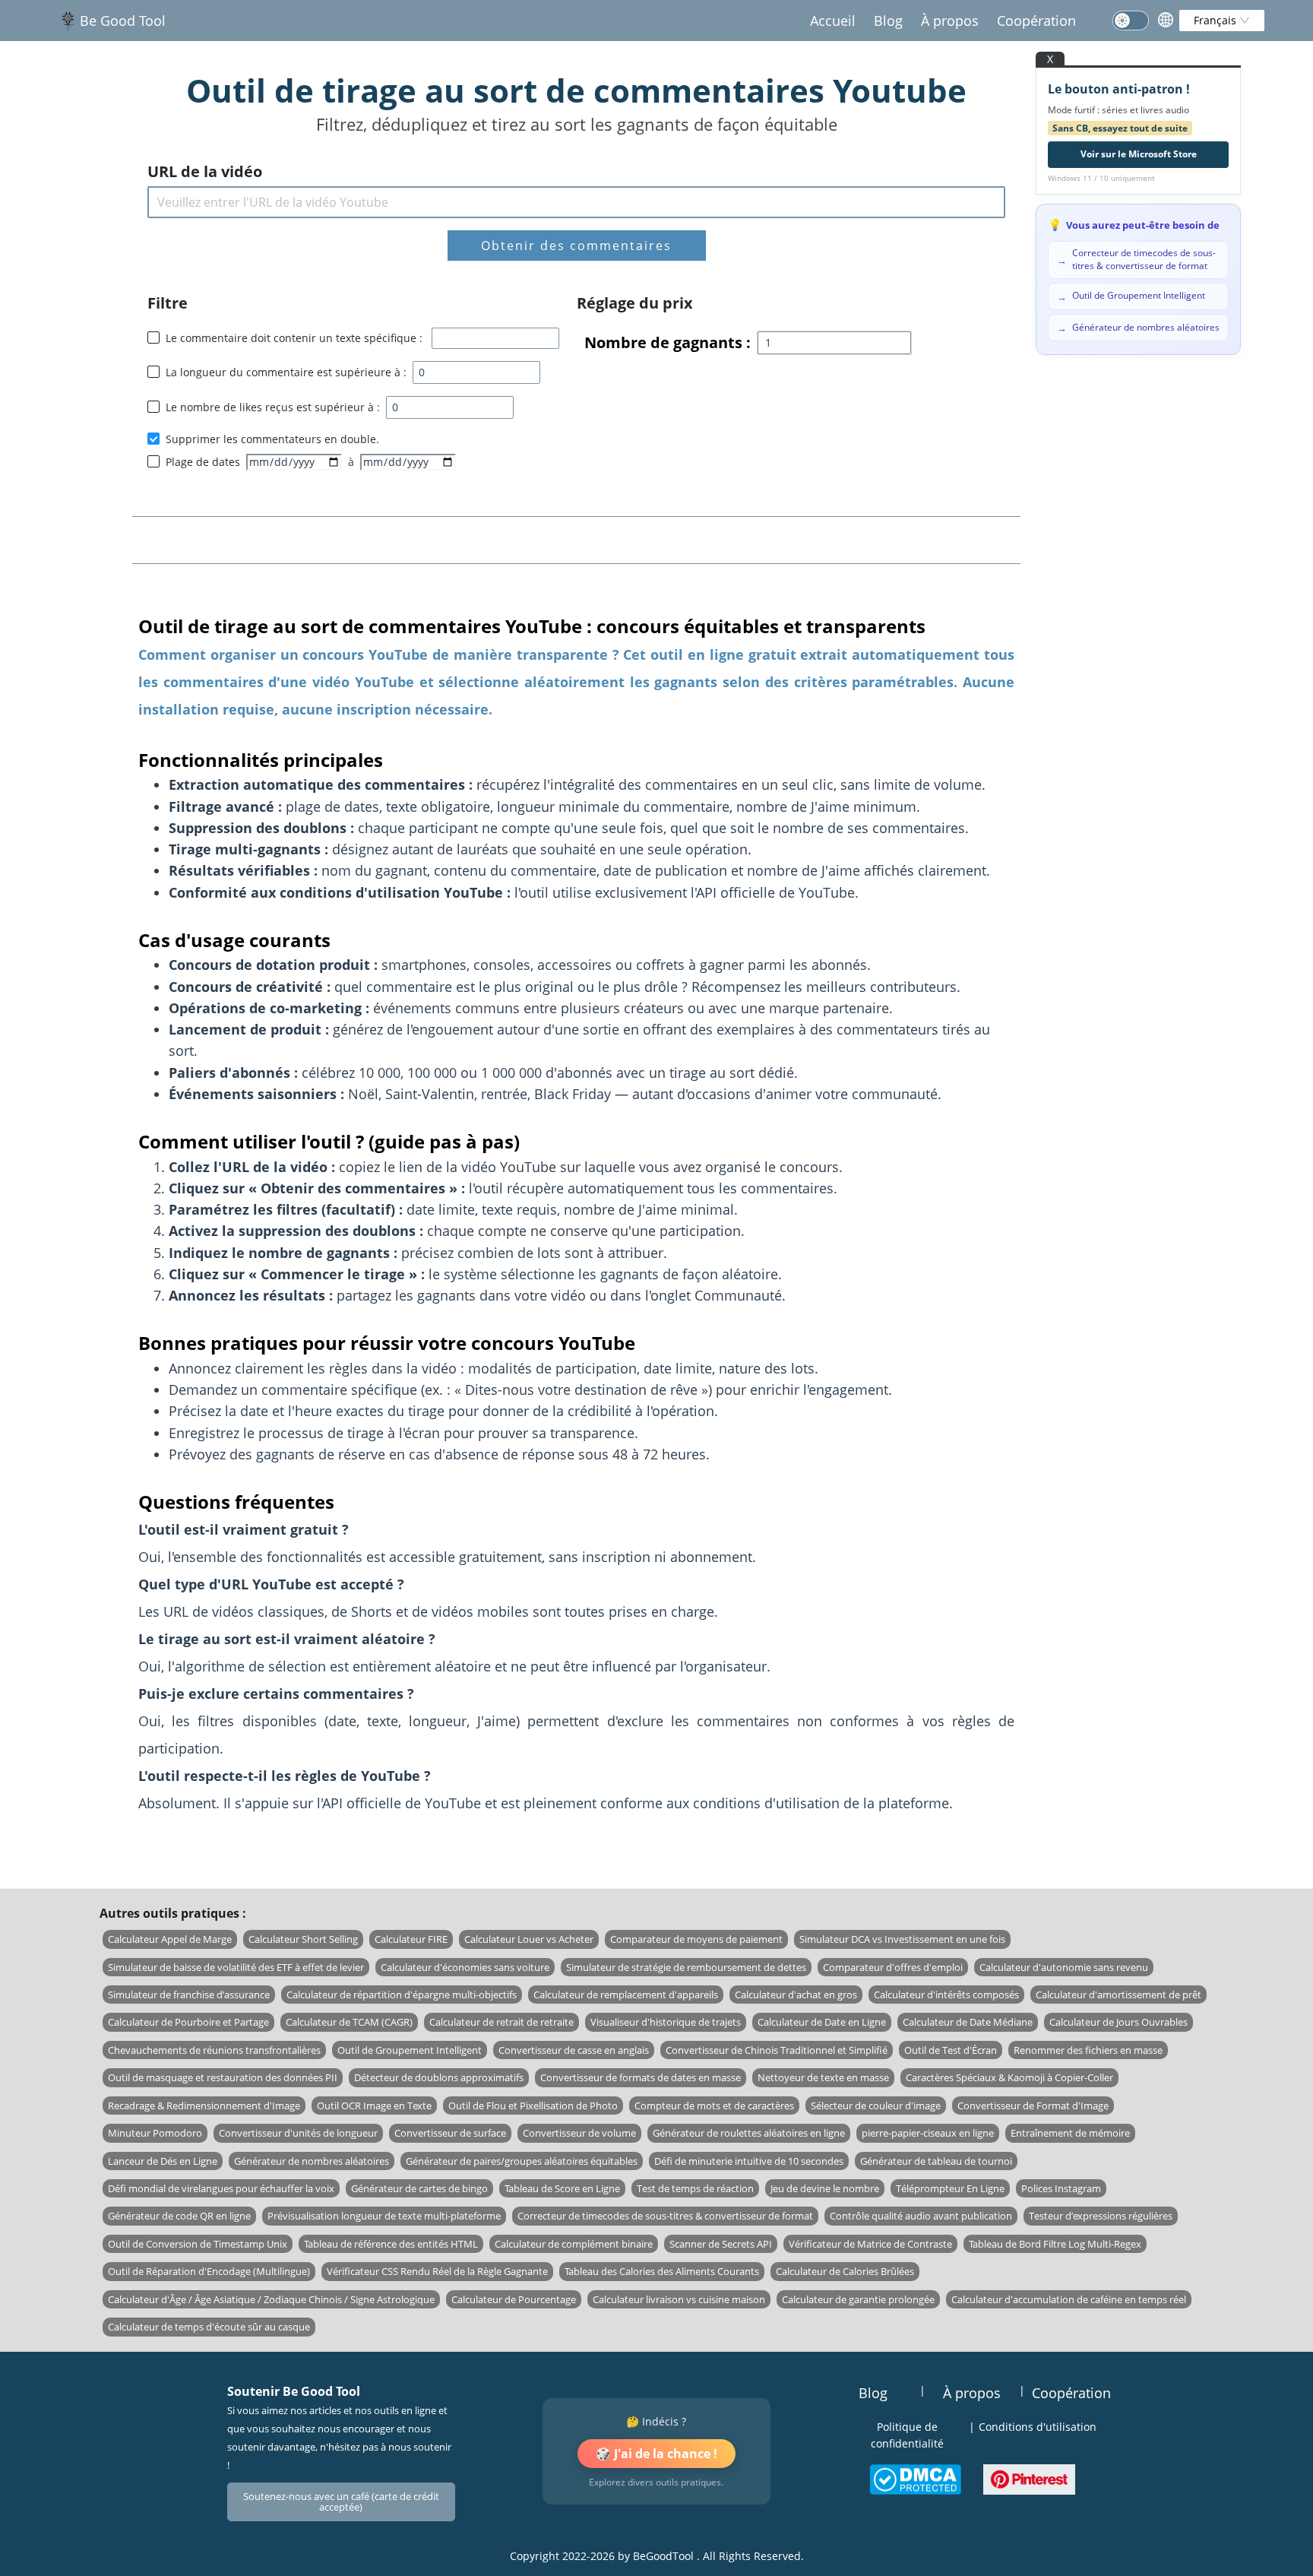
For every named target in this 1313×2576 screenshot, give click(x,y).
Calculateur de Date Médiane (968, 2022)
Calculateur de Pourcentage (514, 2299)
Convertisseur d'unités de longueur (298, 2133)
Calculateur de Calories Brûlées (845, 2271)
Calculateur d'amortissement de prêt (1118, 1995)
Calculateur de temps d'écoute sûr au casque (209, 2327)
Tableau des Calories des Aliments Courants (662, 2271)
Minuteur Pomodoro (155, 2133)
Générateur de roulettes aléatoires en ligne (749, 2133)
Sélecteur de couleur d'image (876, 2105)
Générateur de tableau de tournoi (936, 2161)
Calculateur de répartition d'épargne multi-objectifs (402, 1995)
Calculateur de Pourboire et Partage (188, 2022)
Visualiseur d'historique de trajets (666, 2022)
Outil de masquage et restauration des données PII (223, 2077)
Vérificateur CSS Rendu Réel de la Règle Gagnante (437, 2271)
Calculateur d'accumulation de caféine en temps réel (1069, 2299)
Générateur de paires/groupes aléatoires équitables (522, 2161)
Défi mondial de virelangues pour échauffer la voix (221, 2188)
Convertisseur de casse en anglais (574, 2050)
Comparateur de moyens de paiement (696, 1939)
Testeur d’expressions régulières (1101, 2216)
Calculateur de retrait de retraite (501, 2022)
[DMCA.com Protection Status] (915, 2479)
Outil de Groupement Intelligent (410, 2050)
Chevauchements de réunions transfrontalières (214, 2050)
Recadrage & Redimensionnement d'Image (204, 2105)
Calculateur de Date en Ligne (822, 2022)
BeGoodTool (663, 2556)
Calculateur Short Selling (303, 1939)
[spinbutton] (476, 372)
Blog (888, 21)
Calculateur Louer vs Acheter (529, 1939)
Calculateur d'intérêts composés (946, 1995)
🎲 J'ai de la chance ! (656, 2454)
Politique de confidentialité (907, 2435)
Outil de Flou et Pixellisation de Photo (533, 2105)
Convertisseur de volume (579, 2133)
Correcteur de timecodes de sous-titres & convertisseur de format (665, 2216)
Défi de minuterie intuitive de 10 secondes (749, 2161)
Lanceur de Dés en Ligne (163, 2161)
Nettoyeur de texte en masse (823, 2077)
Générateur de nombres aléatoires (312, 2161)
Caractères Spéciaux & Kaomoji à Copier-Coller (1009, 2077)
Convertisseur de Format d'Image (1033, 2105)
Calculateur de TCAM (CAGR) (349, 2022)
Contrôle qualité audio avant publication (921, 2216)
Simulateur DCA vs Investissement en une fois (902, 1939)
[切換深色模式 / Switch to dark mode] (1131, 21)
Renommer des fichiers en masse (1088, 2050)
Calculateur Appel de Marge (170, 1939)
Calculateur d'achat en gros (796, 1995)
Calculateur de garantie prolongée (858, 2299)
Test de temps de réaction (695, 2188)
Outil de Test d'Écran (951, 2050)
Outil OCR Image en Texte (374, 2105)
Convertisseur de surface (450, 2133)
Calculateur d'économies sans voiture (465, 1967)
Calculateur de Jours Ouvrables (1118, 2022)
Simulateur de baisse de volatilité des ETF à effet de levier (236, 1967)
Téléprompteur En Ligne (950, 2188)
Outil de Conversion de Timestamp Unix (198, 2244)
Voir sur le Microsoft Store (1139, 154)
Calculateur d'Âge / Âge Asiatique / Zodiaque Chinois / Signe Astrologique (271, 2299)
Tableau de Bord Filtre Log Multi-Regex (1055, 2244)
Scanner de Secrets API (721, 2244)
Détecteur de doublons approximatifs (439, 2077)
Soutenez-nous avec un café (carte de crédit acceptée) (341, 2502)
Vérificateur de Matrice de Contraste (870, 2244)
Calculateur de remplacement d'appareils (626, 1995)
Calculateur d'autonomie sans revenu (1064, 1967)
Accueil (833, 21)
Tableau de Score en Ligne (562, 2188)
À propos (950, 21)
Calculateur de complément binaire (574, 2244)
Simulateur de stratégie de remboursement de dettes (686, 1967)
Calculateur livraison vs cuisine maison (679, 2299)
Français (1217, 20)
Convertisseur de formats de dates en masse (641, 2077)
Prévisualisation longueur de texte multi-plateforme (384, 2216)
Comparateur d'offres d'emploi (893, 1967)
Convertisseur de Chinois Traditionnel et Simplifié (777, 2050)
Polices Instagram (1061, 2188)
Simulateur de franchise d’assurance (189, 1995)
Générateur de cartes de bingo (419, 2188)
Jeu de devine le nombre (825, 2188)
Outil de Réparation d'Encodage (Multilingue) (209, 2271)
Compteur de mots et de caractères (714, 2105)
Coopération (1036, 21)
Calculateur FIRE (411, 1939)
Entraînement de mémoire (1070, 2133)
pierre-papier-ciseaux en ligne (928, 2133)
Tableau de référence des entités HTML (391, 2244)
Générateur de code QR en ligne (179, 2216)
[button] (531, 367)
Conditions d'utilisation (1038, 2427)
